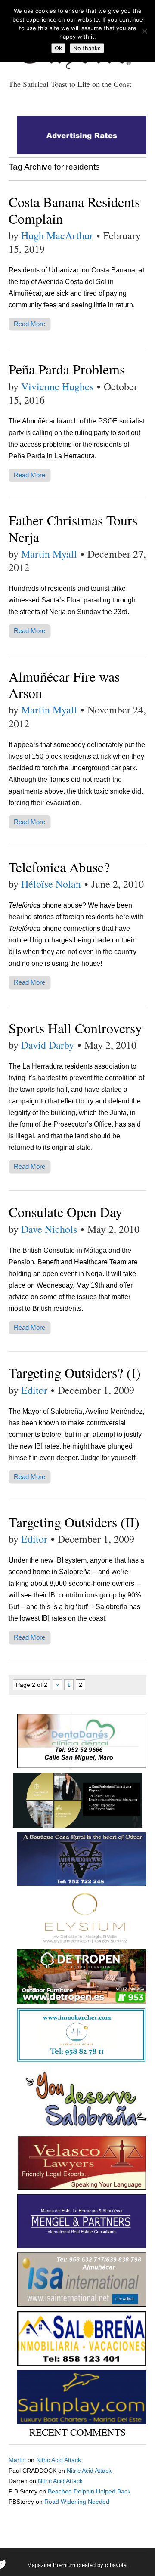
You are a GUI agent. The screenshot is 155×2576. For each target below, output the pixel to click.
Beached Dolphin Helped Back (89, 2491)
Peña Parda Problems (67, 369)
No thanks (87, 48)
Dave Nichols (49, 1229)
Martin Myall (49, 554)
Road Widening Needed (77, 2502)
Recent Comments (78, 2432)
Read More (29, 324)
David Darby (48, 1045)
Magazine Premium (51, 2565)
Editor (34, 1390)
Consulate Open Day (65, 1212)
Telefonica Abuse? (59, 867)
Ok (58, 48)
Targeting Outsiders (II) (74, 1522)
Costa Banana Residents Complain (74, 210)
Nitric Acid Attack (59, 2460)
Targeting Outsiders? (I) (75, 1373)
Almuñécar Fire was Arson (64, 684)
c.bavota (116, 2565)
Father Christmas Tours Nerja (73, 528)
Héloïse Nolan (51, 884)
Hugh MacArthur (57, 235)
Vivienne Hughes (57, 386)
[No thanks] (144, 31)
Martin (17, 2460)
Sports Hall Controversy (75, 1028)
